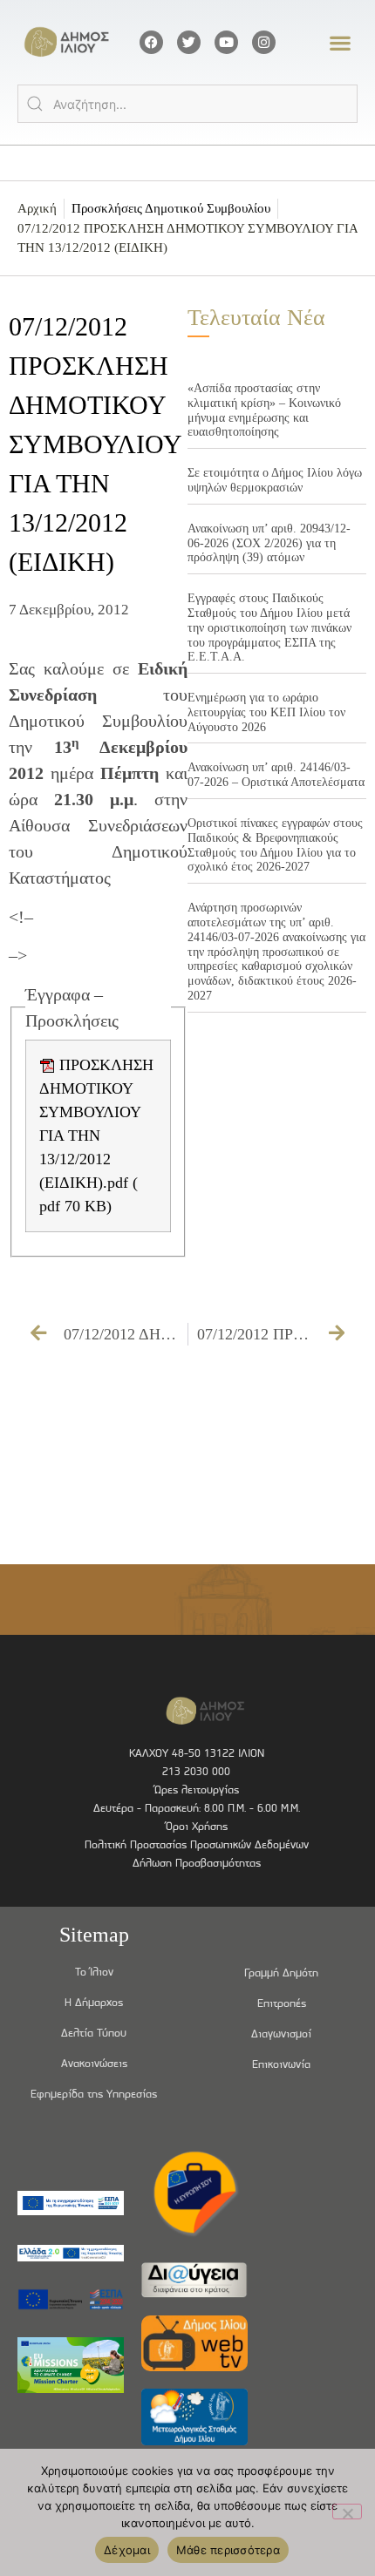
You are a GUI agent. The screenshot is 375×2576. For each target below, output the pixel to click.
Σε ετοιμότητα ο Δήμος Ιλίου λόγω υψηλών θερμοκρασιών (275, 480)
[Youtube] (226, 42)
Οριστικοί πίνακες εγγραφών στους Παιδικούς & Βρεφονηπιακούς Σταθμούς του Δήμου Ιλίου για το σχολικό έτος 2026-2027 (275, 845)
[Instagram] (264, 42)
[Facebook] (151, 42)
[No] (347, 2512)
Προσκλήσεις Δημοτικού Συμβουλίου (171, 208)
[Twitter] (189, 42)
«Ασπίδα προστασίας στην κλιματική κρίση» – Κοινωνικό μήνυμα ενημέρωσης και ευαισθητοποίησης (264, 410)
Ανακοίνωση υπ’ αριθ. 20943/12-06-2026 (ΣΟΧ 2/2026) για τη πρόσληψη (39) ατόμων (269, 543)
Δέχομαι (127, 2550)
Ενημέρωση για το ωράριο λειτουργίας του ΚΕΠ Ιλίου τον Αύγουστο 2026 (266, 712)
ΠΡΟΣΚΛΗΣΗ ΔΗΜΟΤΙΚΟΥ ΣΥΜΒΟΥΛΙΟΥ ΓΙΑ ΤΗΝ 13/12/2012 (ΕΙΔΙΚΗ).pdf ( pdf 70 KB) (96, 1135)
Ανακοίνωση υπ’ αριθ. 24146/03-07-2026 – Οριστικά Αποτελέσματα (276, 775)
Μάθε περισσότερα (228, 2550)
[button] (341, 42)
